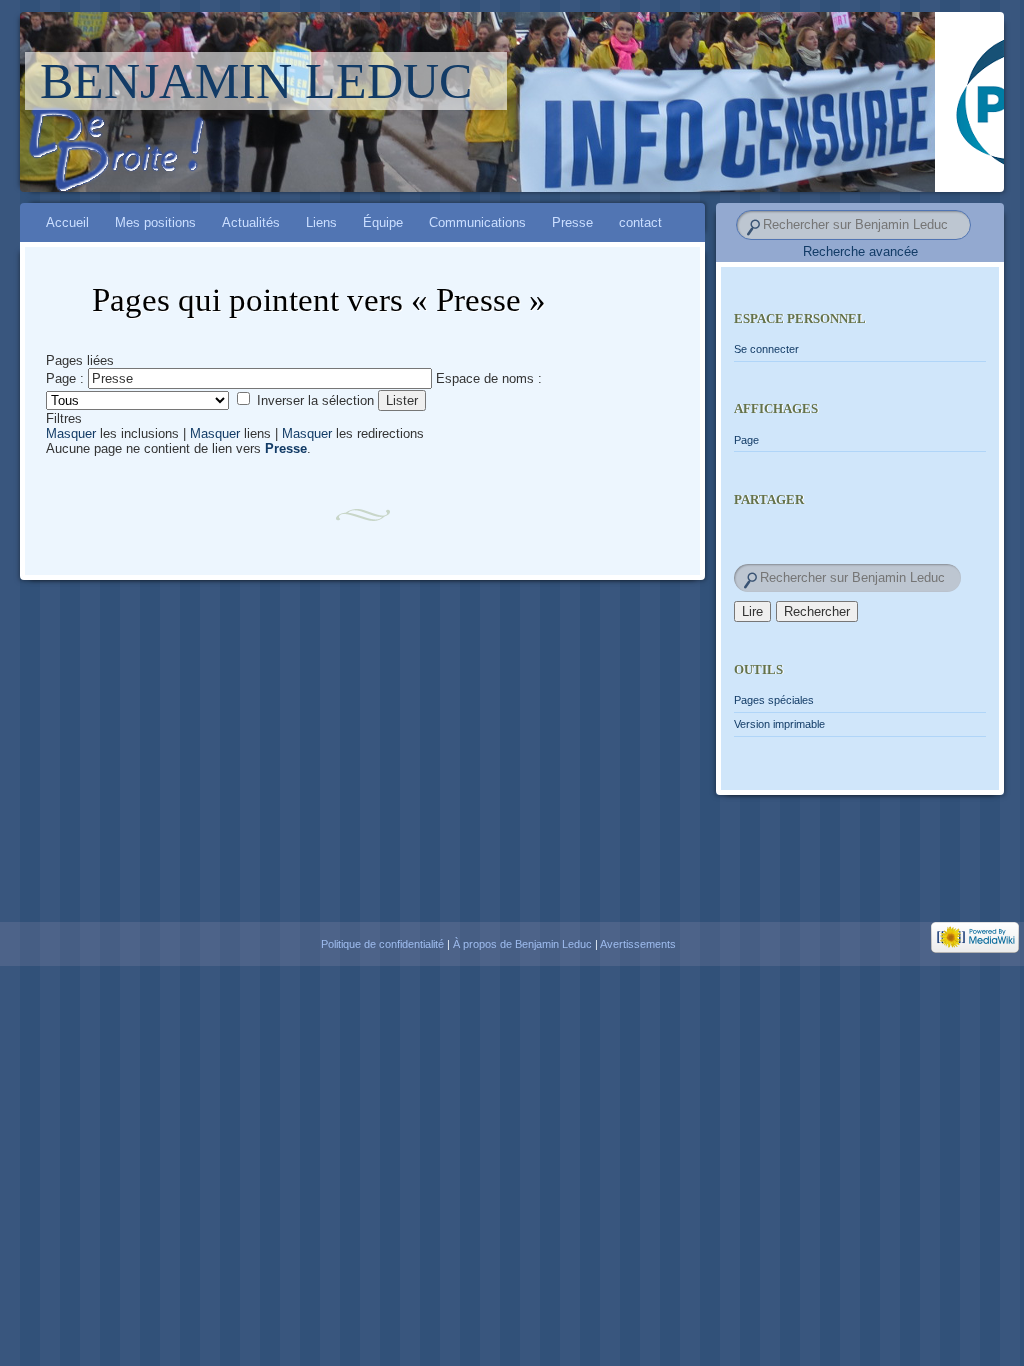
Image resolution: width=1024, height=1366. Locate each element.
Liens (321, 222)
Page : (65, 378)
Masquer (71, 433)
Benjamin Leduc (256, 81)
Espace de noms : (489, 378)
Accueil (67, 222)
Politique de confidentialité (382, 944)
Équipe (383, 222)
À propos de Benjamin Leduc (522, 944)
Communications (477, 222)
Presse (572, 222)
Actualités (251, 222)
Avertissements (638, 944)
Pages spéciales (774, 700)
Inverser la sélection (315, 400)
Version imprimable (779, 724)
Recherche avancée (860, 251)
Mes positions (155, 222)
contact (640, 222)
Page (746, 440)
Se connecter (766, 349)
